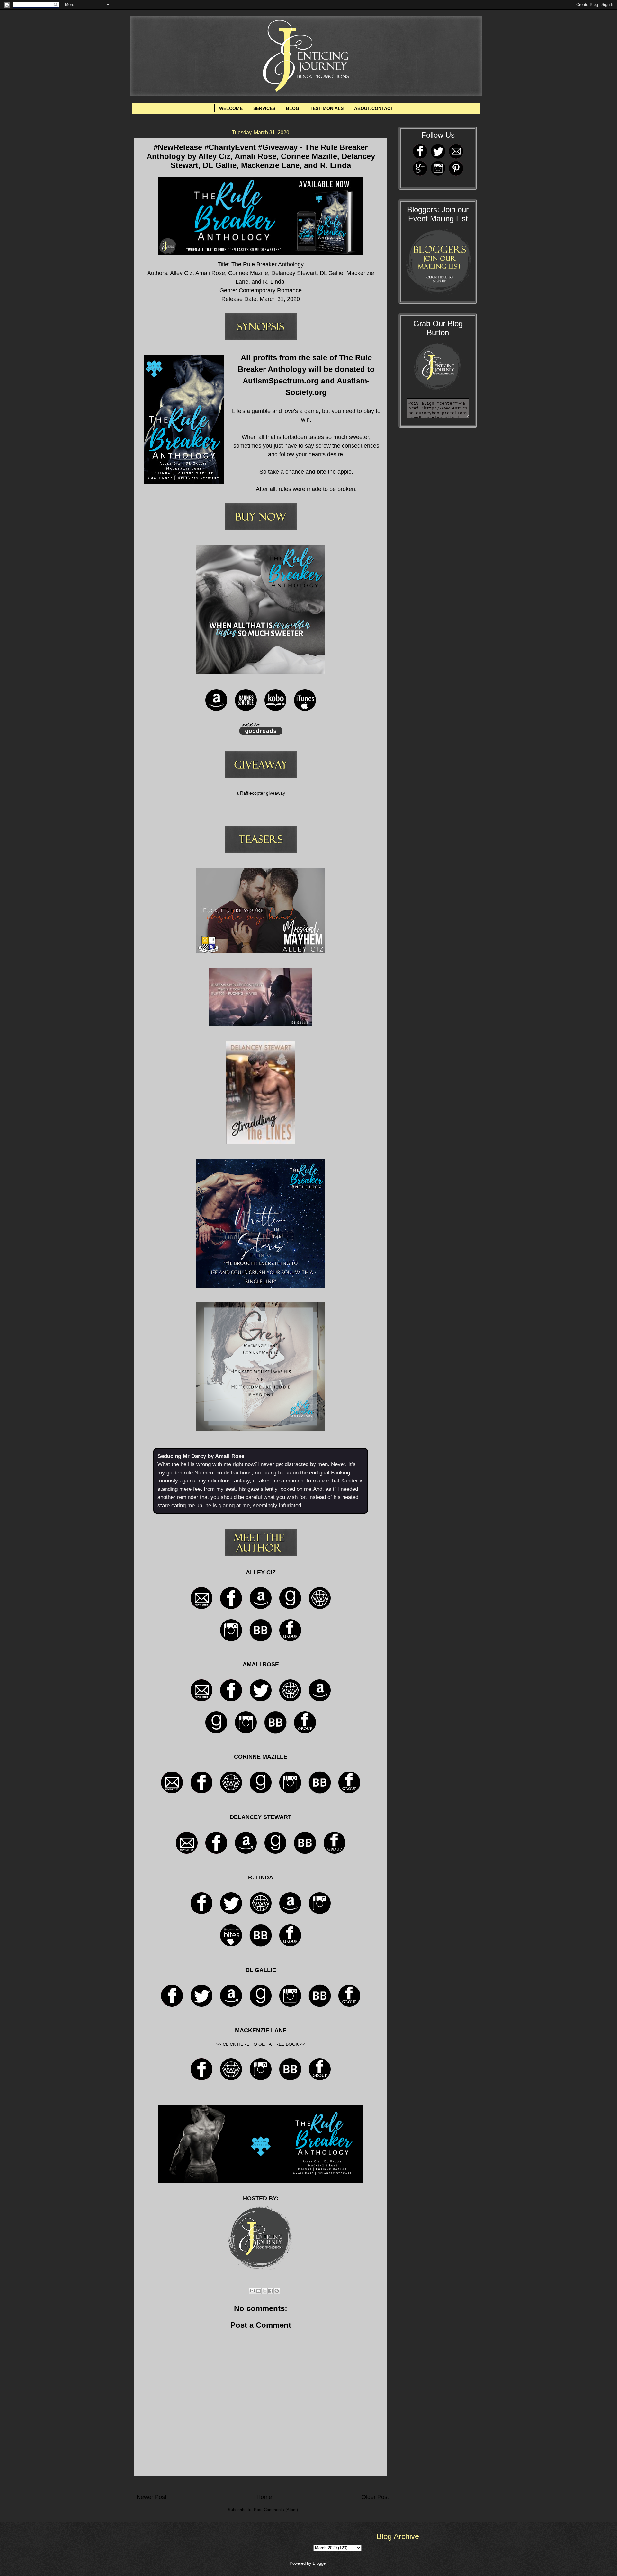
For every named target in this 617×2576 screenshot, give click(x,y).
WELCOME (231, 108)
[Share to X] (264, 2291)
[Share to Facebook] (271, 2291)
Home (264, 2497)
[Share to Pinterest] (277, 2291)
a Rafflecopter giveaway (261, 793)
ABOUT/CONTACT (374, 108)
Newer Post (152, 2497)
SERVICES (264, 108)
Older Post (375, 2497)
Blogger (320, 2563)
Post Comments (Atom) (276, 2510)
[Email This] (252, 2291)
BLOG (293, 108)
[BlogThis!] (258, 2291)
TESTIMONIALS (327, 108)
